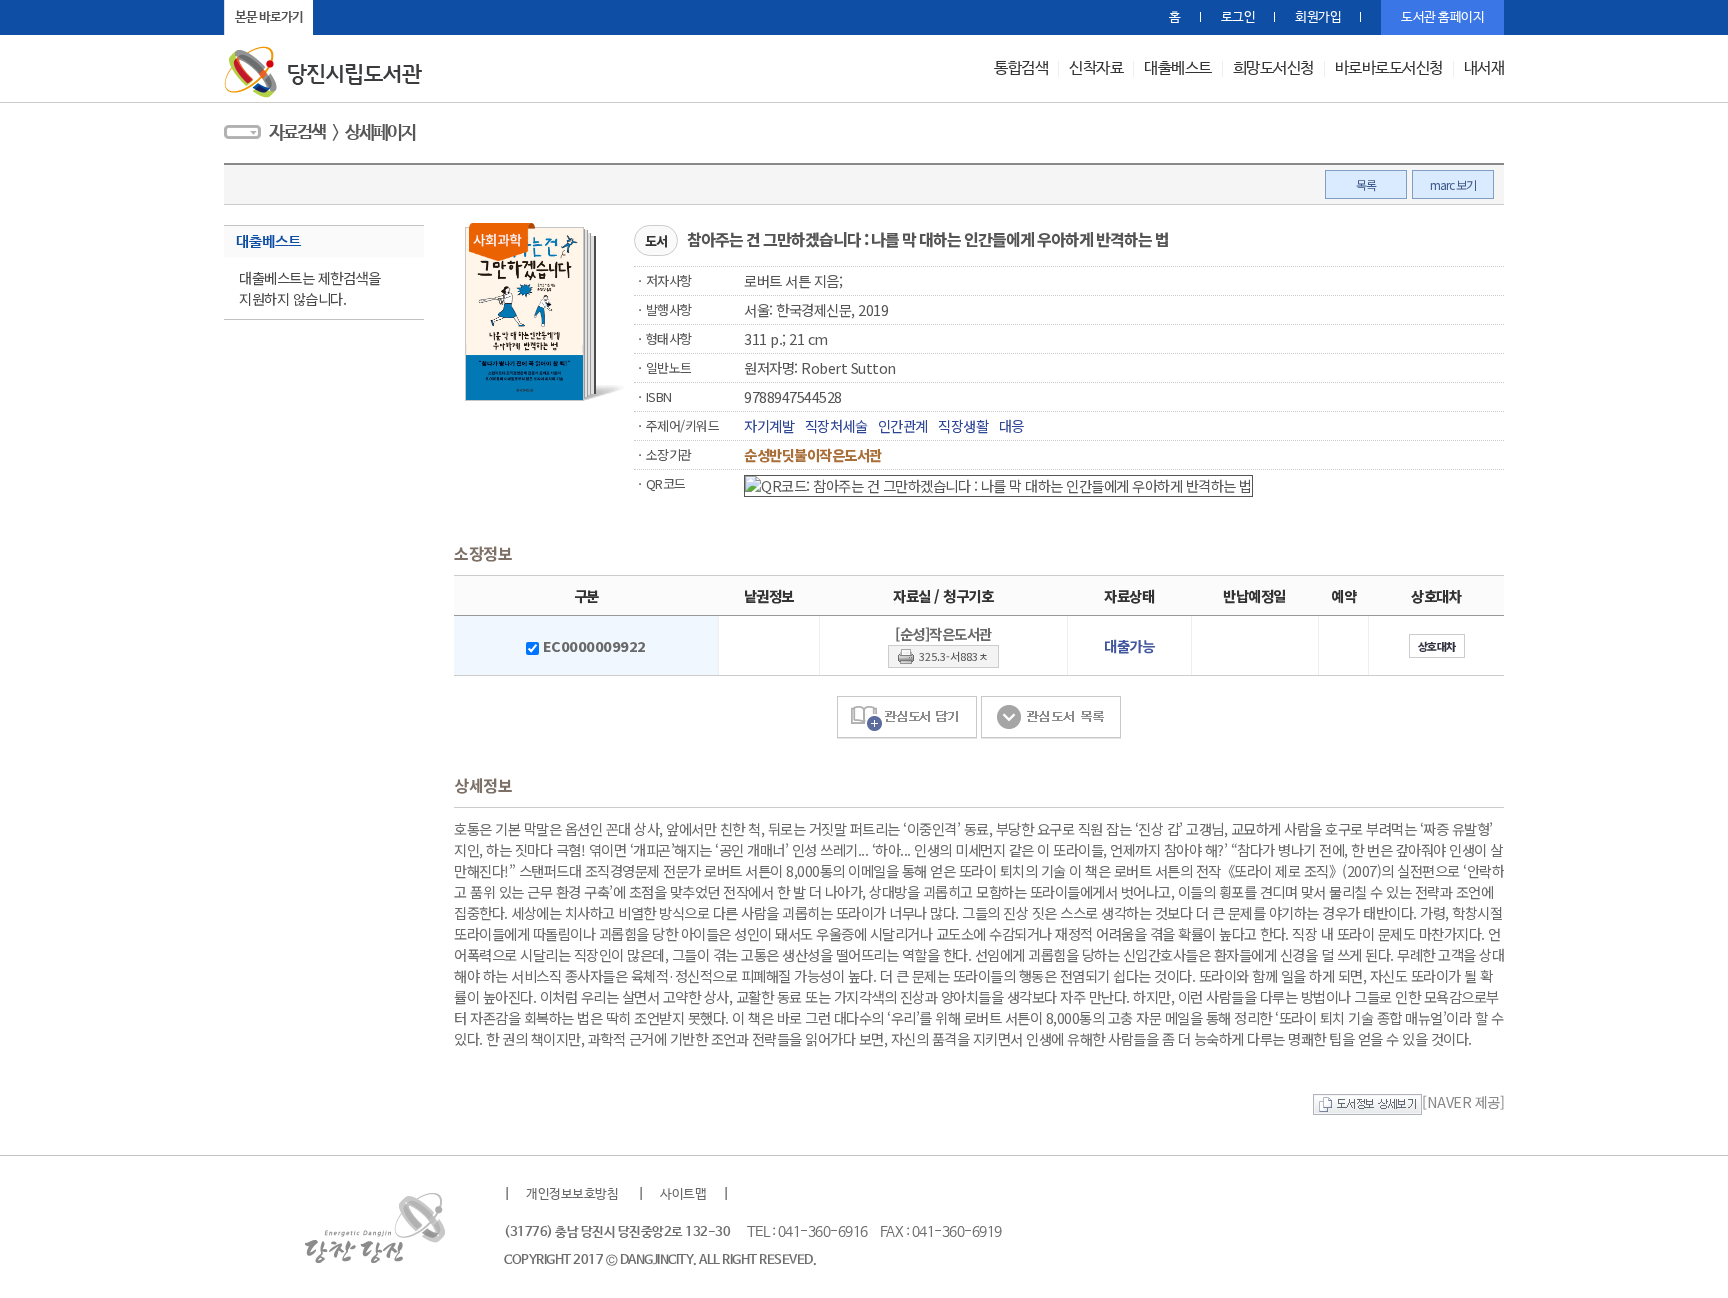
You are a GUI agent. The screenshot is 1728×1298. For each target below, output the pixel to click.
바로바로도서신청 (1389, 69)
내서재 (1484, 69)
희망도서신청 (1273, 69)
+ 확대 (335, 17)
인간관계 (903, 425)
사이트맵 (683, 1194)
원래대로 (384, 17)
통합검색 (1021, 69)
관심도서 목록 (1051, 717)
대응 (1011, 425)
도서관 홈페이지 (1442, 17)
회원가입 (1318, 17)
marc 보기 (1453, 184)
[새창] (1367, 1101)
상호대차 (1437, 646)
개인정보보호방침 (572, 1194)
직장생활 (963, 425)
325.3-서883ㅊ (953, 656)
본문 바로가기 (269, 17)
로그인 (1238, 17)
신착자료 (1096, 69)
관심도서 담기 (907, 717)
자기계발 (769, 425)
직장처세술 (836, 425)
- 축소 (359, 17)
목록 (1366, 184)
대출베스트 (1178, 69)
